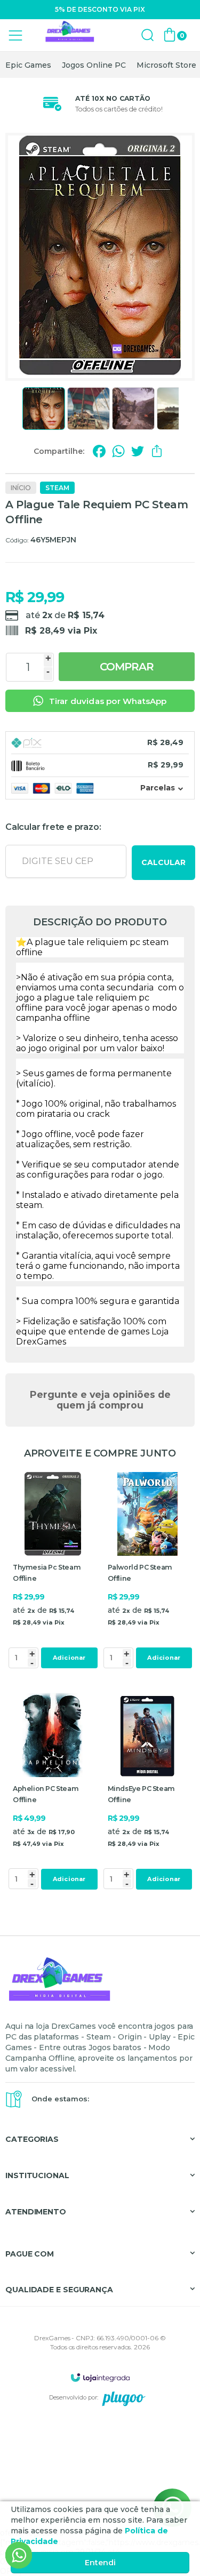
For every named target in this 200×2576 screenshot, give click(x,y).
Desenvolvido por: (74, 2397)
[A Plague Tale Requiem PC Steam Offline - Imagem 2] (89, 409)
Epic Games (28, 65)
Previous (18, 409)
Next (182, 409)
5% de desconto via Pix (100, 9)
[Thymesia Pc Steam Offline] (53, 1572)
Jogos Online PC (94, 65)
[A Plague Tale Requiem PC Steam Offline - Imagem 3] (133, 409)
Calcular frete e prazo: (53, 827)
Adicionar (69, 1658)
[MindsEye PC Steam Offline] (148, 1793)
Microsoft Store (166, 65)
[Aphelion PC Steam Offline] (53, 1793)
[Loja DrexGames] (69, 35)
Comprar (127, 667)
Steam (57, 488)
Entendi (100, 2563)
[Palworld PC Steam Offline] (148, 1572)
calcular (163, 862)
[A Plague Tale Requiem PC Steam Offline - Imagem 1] (44, 409)
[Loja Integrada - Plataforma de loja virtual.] (100, 2377)
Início (21, 488)
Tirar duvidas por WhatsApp (108, 701)
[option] (28, 65)
